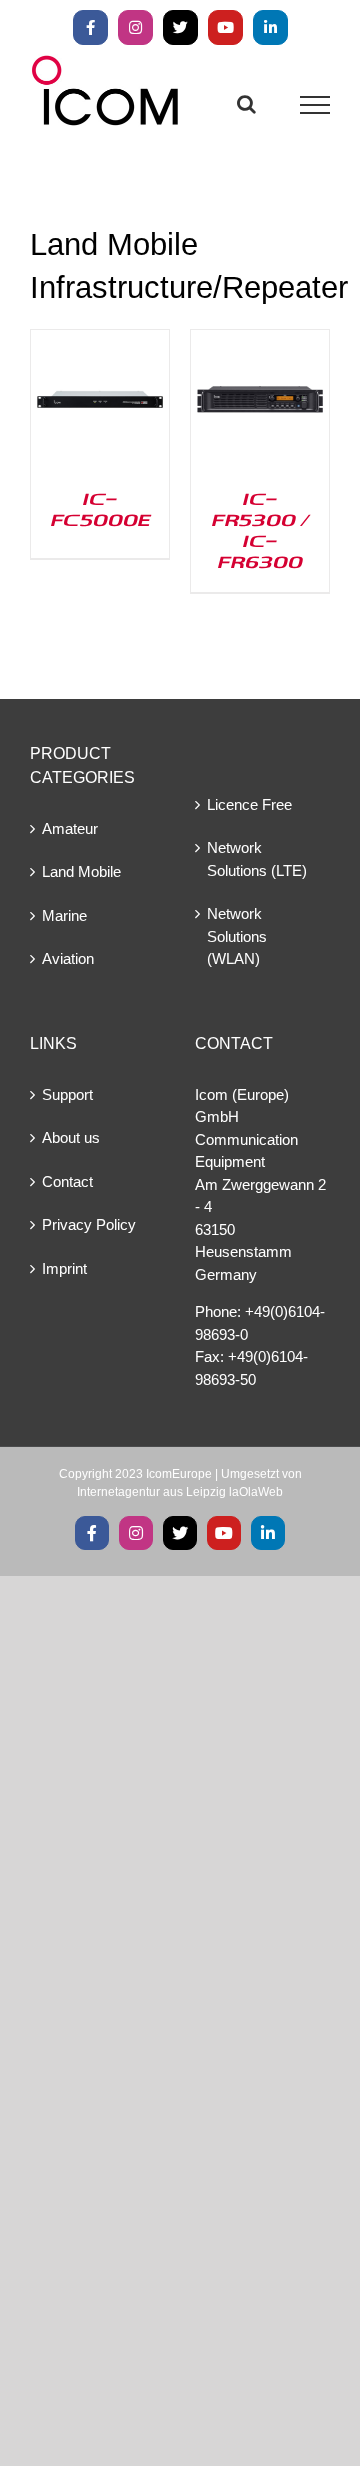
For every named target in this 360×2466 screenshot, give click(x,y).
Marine (64, 915)
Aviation (68, 958)
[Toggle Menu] (315, 105)
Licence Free (249, 804)
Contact (67, 1181)
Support (67, 1094)
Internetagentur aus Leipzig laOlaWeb (180, 1492)
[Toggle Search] (246, 104)
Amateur (70, 828)
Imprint (64, 1268)
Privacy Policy (89, 1224)
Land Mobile (81, 871)
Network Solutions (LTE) (257, 859)
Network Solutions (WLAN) (237, 936)
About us (71, 1137)
